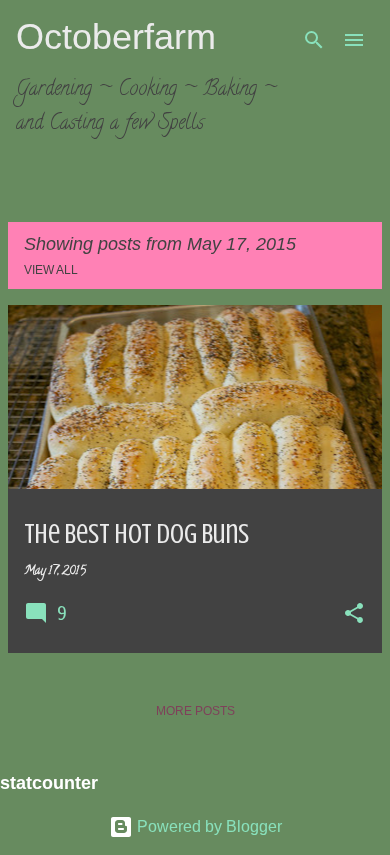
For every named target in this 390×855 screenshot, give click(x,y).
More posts (195, 711)
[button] (354, 615)
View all (51, 270)
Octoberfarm (116, 36)
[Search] (314, 40)
